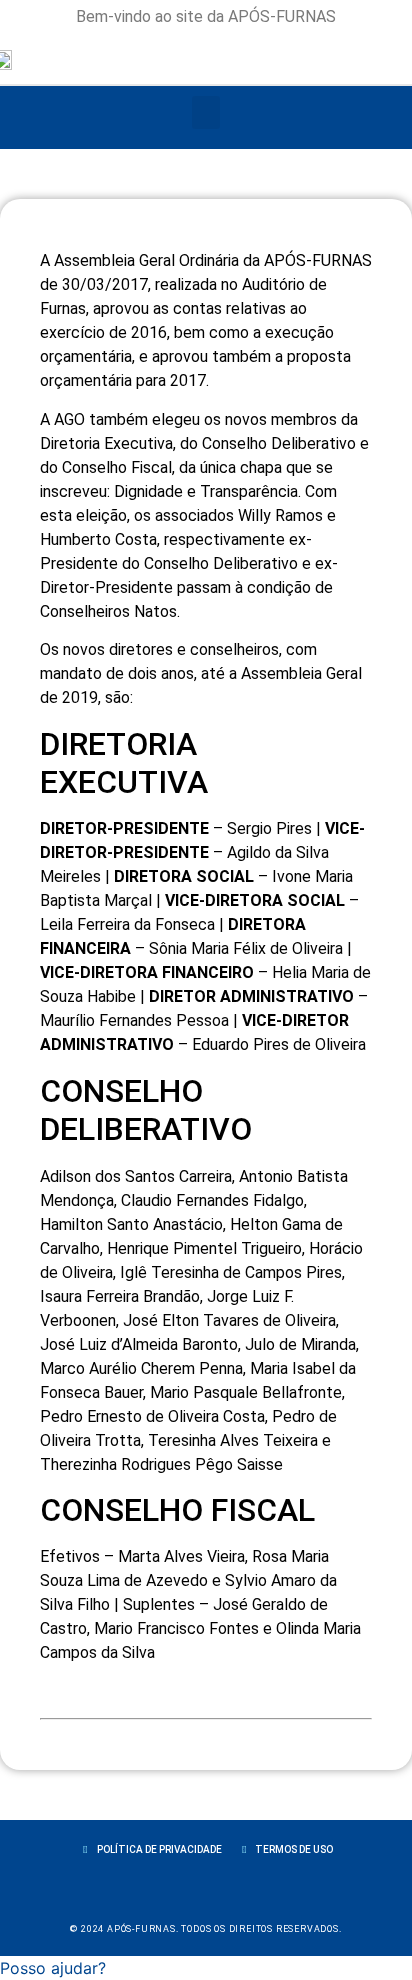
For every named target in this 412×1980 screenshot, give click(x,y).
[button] (206, 112)
